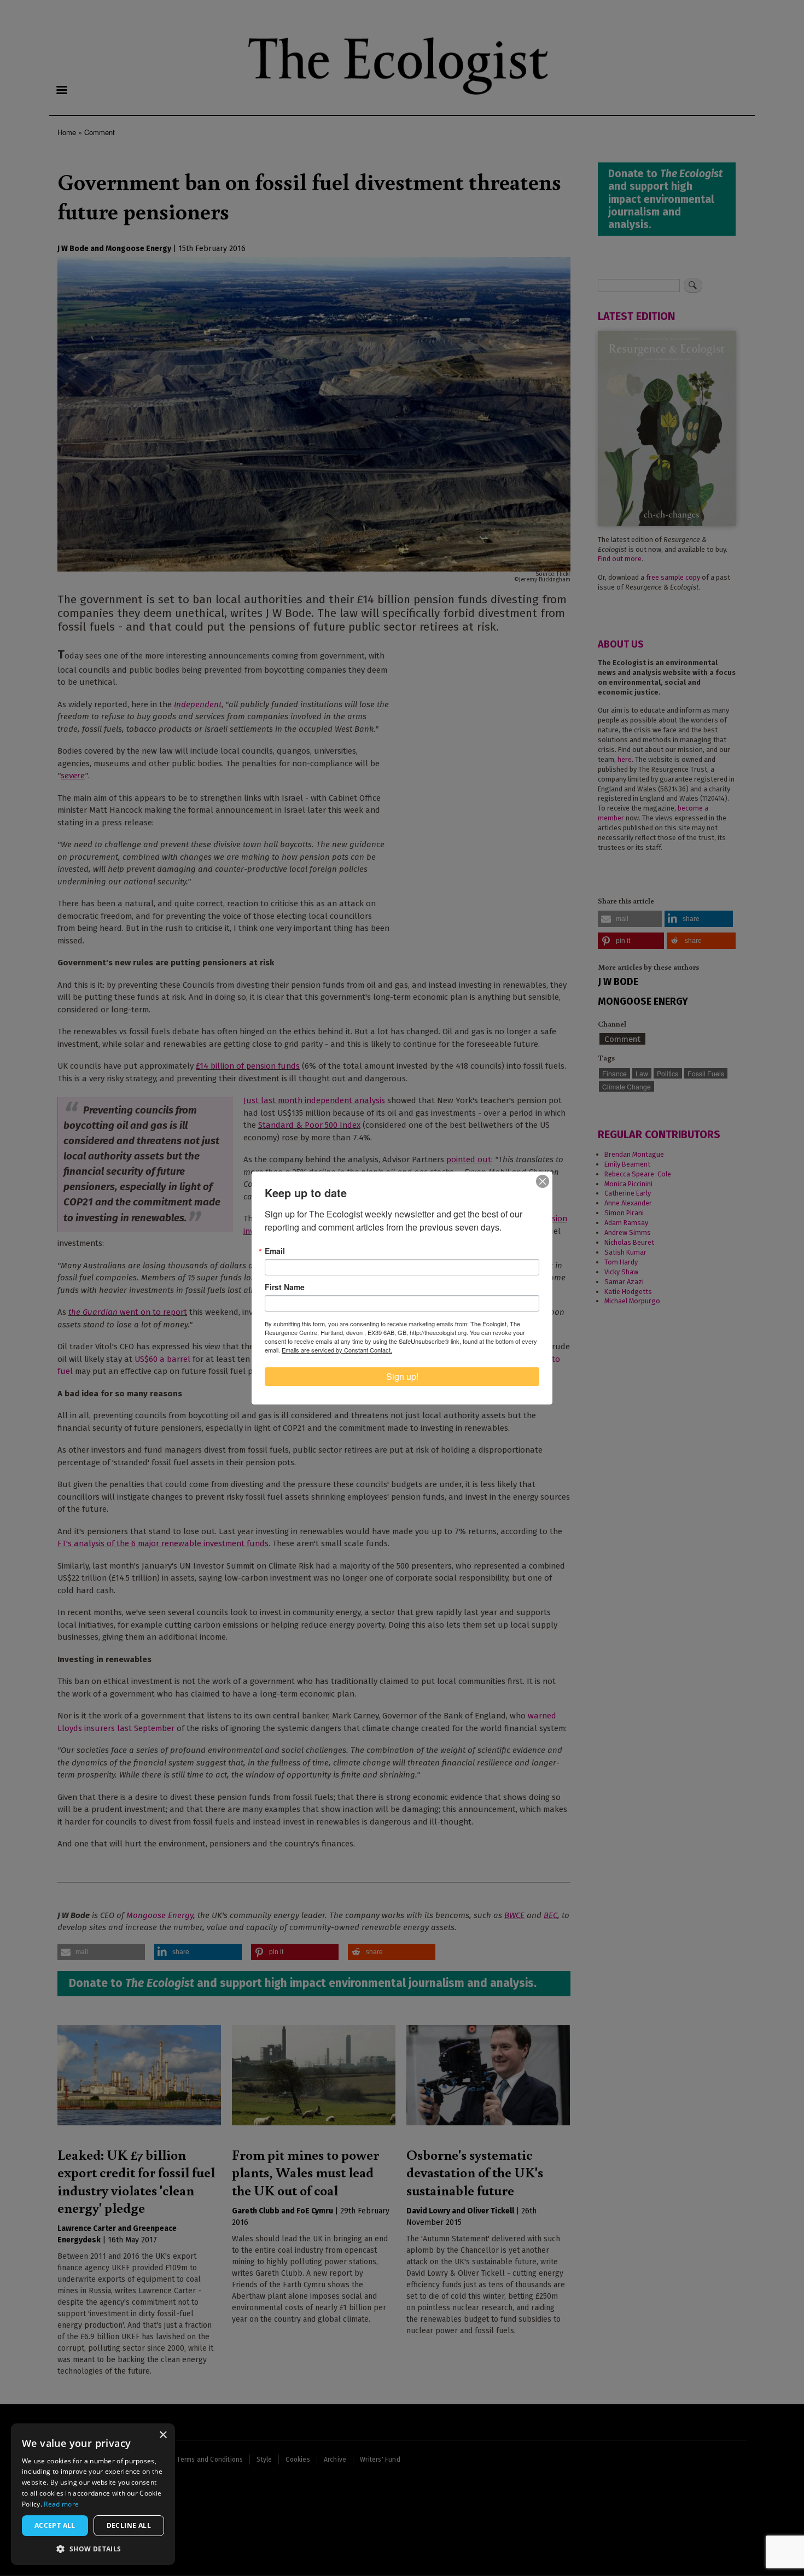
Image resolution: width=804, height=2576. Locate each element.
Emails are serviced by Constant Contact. (337, 1350)
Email (275, 1251)
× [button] (163, 2435)
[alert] (93, 2494)
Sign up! (402, 1376)
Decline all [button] (129, 2525)
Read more (61, 2504)
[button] (93, 2549)
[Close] (543, 1181)
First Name (285, 1287)
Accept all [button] (55, 2525)
